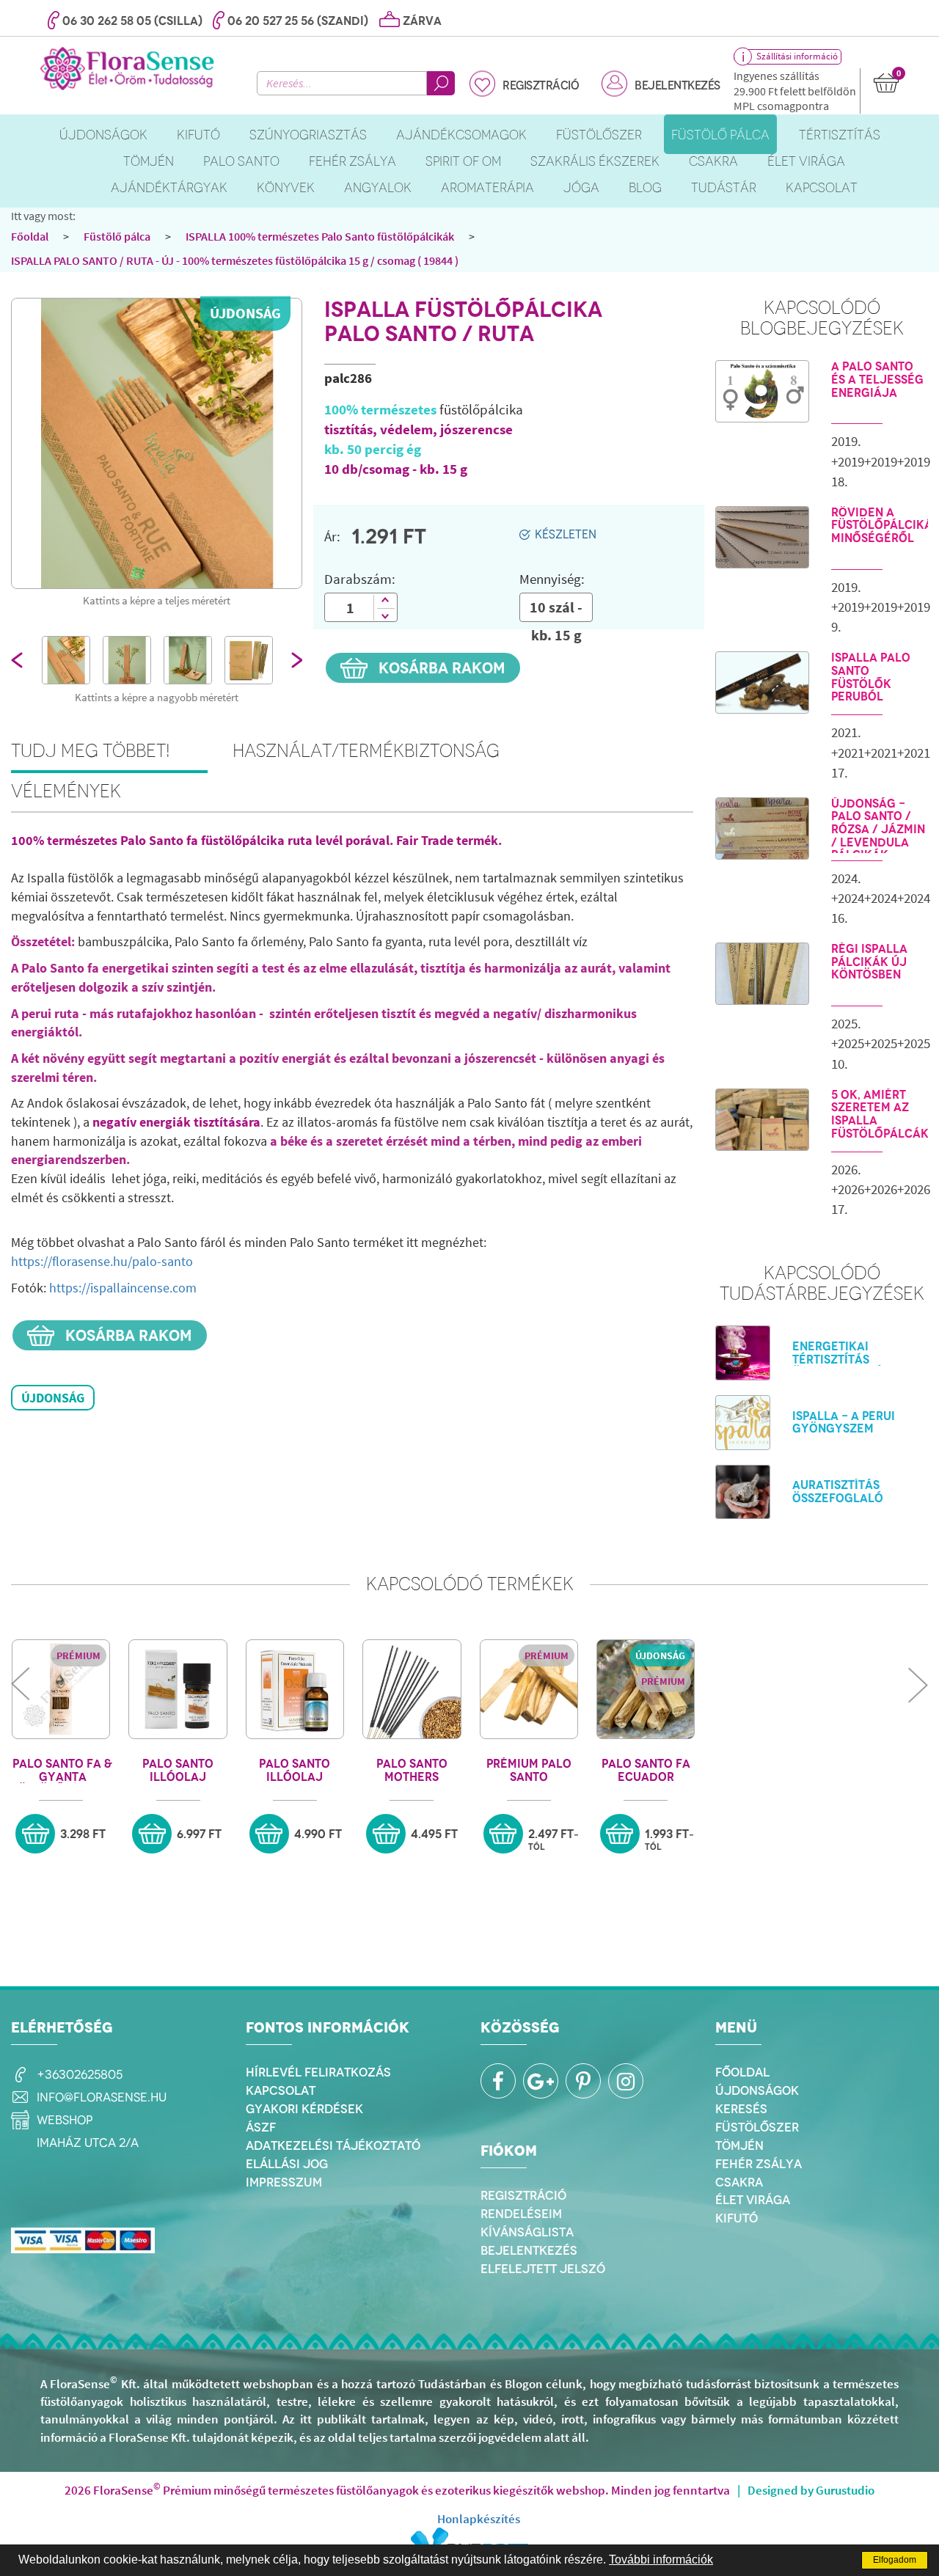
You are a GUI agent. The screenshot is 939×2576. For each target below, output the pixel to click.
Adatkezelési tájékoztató (333, 2145)
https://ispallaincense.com (123, 1288)
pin (583, 2081)
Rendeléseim (521, 2214)
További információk (661, 2559)
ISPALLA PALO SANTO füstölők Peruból (871, 677)
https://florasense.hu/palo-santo (102, 1261)
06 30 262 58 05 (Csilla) (132, 21)
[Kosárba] (35, 1834)
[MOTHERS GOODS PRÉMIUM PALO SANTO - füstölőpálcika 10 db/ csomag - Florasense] (412, 1689)
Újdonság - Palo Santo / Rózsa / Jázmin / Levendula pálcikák (878, 830)
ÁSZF (261, 2127)
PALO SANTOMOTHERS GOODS (412, 1770)
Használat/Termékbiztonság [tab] (366, 750)
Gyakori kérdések (304, 2109)
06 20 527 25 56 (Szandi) (298, 21)
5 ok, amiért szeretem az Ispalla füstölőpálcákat (880, 1114)
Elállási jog (287, 2164)
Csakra (739, 2182)
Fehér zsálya (759, 2164)
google (541, 2081)
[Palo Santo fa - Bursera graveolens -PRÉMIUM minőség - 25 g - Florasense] (529, 1689)
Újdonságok (757, 2090)
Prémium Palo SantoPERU (529, 1770)
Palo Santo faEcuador (646, 1770)
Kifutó (737, 2218)
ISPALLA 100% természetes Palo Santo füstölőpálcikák (320, 236)
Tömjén (739, 2145)
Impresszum (284, 2182)
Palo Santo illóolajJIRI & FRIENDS (178, 1770)
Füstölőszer (757, 2127)
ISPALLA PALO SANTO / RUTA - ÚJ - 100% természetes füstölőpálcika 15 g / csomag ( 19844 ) (235, 260)
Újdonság (245, 313)
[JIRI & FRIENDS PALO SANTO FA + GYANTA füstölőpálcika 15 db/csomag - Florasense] (61, 1689)
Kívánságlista (527, 2232)
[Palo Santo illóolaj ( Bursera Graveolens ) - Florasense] (295, 1689)
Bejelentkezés (677, 85)
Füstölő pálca (117, 236)
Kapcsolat (281, 2090)
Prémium (78, 1655)
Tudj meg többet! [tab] (91, 750)
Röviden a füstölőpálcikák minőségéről (880, 526)
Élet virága (753, 2200)
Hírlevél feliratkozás (318, 2072)
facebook (498, 2081)
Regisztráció (541, 85)
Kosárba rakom (440, 668)
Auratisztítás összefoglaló (838, 1492)
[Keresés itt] (441, 83)
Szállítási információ (797, 56)
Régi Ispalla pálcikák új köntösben (869, 962)
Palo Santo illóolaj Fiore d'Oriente (295, 1770)
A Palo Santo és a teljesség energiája (877, 380)
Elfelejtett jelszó (543, 2269)
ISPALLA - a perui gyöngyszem (844, 1423)
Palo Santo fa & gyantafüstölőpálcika (62, 1770)
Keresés (741, 2109)
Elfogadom (895, 2560)
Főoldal (30, 236)
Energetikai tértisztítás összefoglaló (838, 1360)
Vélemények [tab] (66, 791)
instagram (626, 2081)
